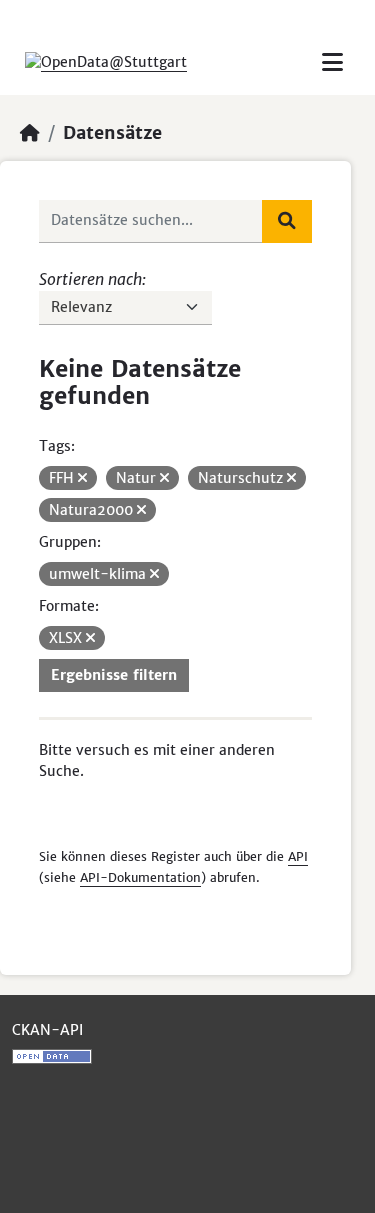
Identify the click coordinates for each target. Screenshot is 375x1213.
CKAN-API (47, 1030)
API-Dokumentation (140, 877)
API (298, 856)
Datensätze (112, 133)
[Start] (30, 133)
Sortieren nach (90, 279)
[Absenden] (287, 221)
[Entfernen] (82, 478)
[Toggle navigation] (332, 62)
